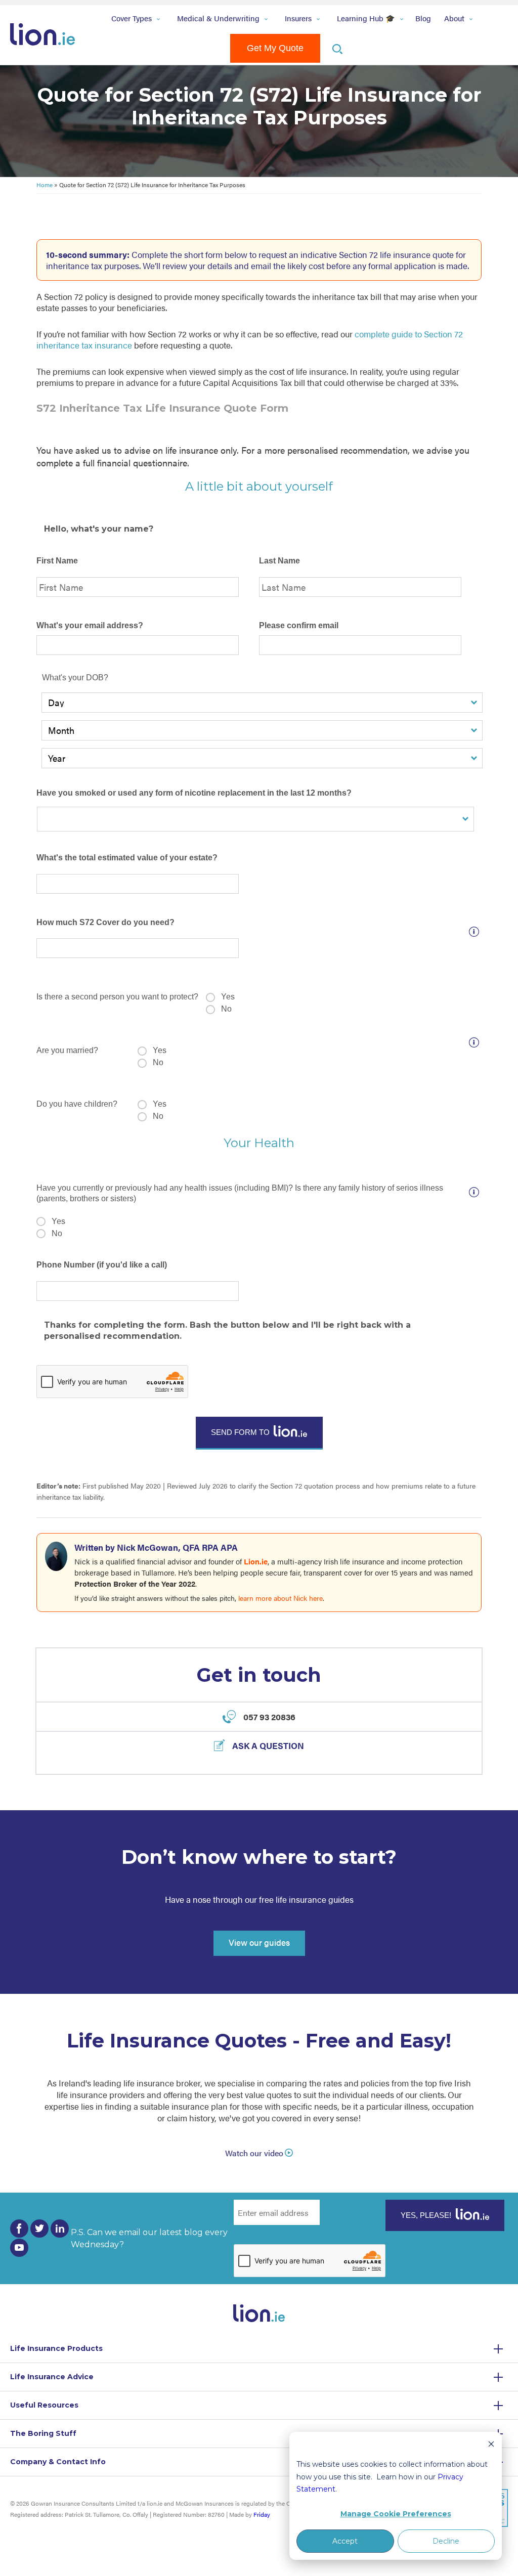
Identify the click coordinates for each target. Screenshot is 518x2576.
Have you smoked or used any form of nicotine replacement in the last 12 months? (194, 793)
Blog (423, 18)
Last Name (279, 561)
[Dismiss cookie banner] (491, 2445)
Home (45, 185)
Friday (262, 2514)
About (454, 18)
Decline (446, 2541)
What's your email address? (90, 625)
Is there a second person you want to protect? (117, 997)
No (226, 1009)
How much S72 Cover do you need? (105, 922)
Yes (228, 997)
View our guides (259, 1942)
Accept (345, 2541)
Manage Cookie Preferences (396, 2514)
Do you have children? (77, 1104)
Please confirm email (299, 625)
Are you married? (67, 1050)
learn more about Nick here (280, 1598)
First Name (57, 561)
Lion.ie (256, 1561)
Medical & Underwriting (218, 18)
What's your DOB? (75, 678)
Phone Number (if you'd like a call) (102, 1265)
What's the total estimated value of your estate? (127, 858)
